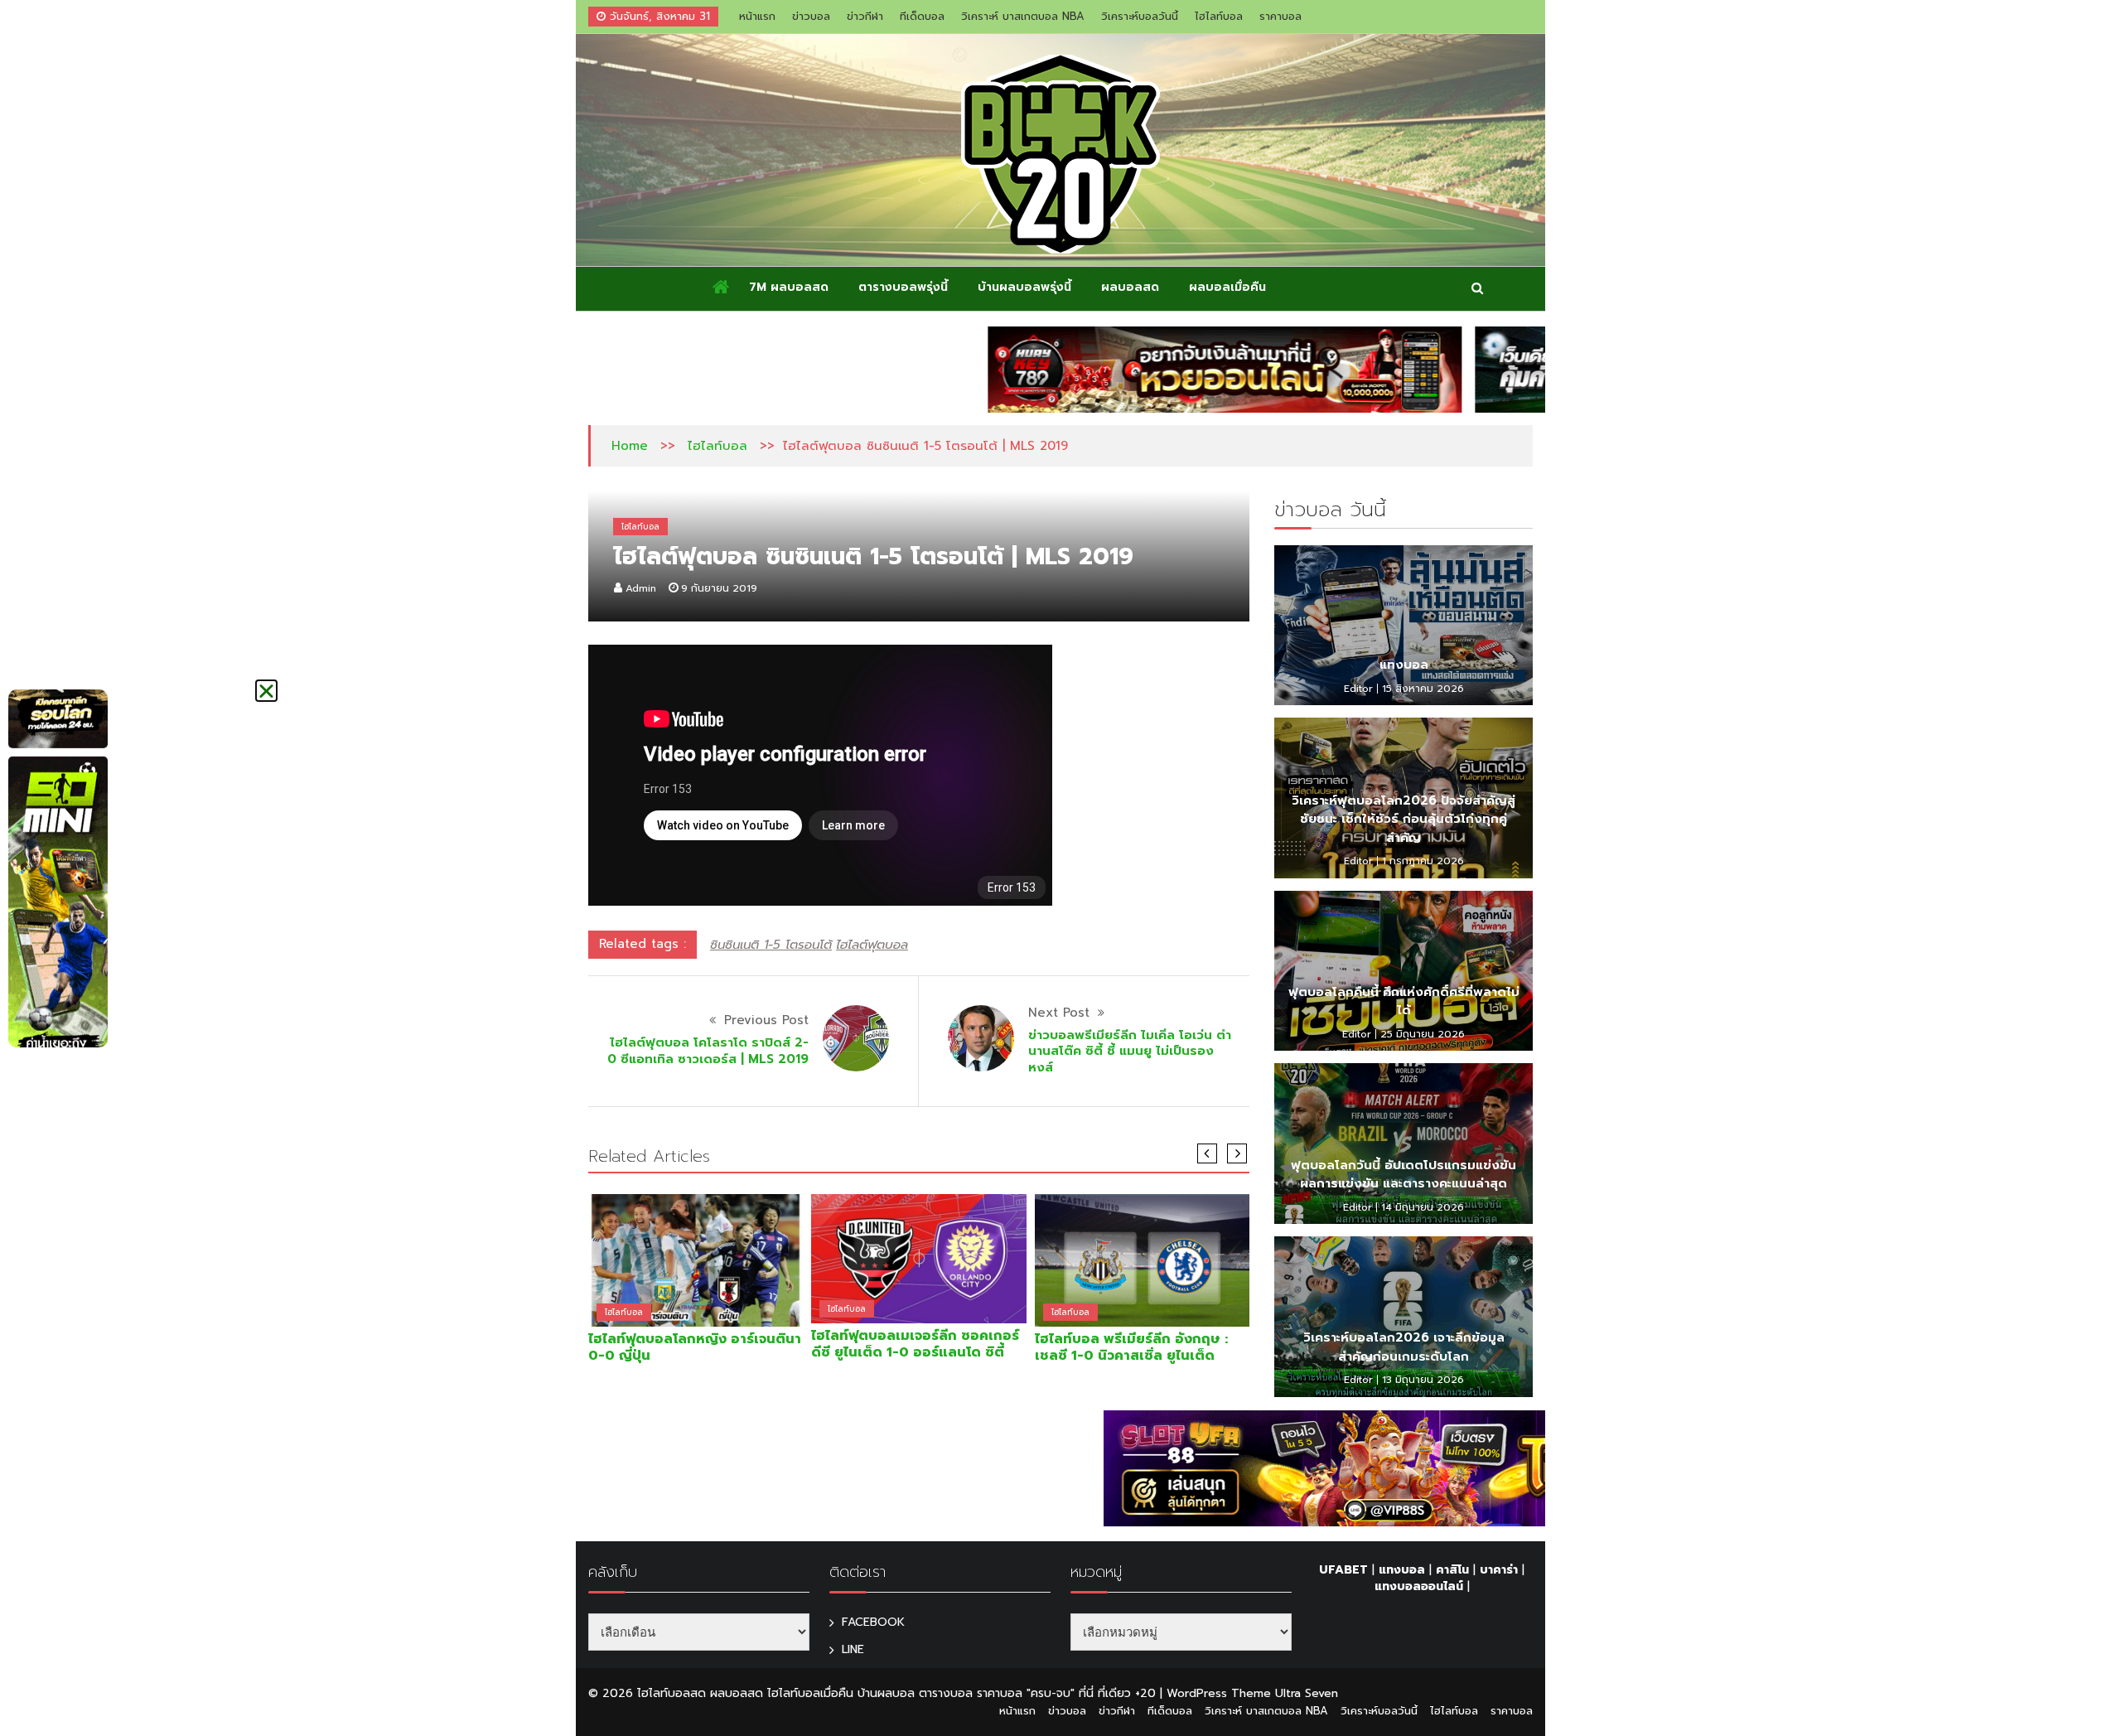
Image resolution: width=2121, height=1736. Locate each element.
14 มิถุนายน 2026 (1423, 1207)
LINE (853, 1649)
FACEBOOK (873, 1622)
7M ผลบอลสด (789, 287)
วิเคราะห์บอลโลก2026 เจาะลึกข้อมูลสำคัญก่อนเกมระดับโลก (1404, 1347)
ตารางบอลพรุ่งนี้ (903, 287)
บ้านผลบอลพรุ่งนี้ (1024, 287)
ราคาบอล (1280, 16)
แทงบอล (1404, 665)
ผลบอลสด (1130, 287)
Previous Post (766, 1020)
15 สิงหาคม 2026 (1423, 689)
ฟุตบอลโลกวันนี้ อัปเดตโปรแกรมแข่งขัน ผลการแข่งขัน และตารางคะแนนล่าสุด (1404, 1175)
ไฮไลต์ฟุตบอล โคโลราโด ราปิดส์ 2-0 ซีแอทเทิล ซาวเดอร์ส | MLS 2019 (708, 1051)
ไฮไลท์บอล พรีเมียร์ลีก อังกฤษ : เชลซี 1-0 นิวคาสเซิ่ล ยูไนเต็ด (1131, 1347)
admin (641, 588)
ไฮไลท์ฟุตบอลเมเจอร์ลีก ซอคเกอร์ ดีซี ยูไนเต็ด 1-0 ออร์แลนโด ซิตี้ (915, 1344)
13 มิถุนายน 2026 (1423, 1380)
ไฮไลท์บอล (1219, 16)
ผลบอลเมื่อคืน (1227, 287)
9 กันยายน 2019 (719, 588)
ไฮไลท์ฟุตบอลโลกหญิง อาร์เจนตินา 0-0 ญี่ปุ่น (695, 1347)
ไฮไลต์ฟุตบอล (872, 945)
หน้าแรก (757, 16)
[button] (266, 691)
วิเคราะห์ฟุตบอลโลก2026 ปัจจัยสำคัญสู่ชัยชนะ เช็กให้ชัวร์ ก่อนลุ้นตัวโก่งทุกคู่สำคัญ (1404, 819)
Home (630, 446)
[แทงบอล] (1404, 626)
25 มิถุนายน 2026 (1423, 1034)
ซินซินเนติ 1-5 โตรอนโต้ (771, 945)
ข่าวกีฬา (865, 16)
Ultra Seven (1307, 1693)
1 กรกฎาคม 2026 (1423, 861)
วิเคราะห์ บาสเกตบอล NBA (1023, 16)
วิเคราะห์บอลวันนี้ (1140, 16)
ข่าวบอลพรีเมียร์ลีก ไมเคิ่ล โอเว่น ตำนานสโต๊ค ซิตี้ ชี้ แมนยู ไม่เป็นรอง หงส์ (1130, 1051)
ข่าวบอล (811, 16)
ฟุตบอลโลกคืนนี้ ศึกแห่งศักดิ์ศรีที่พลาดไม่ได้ (1404, 1001)
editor (1358, 689)
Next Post (1059, 1013)
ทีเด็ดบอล (922, 16)
